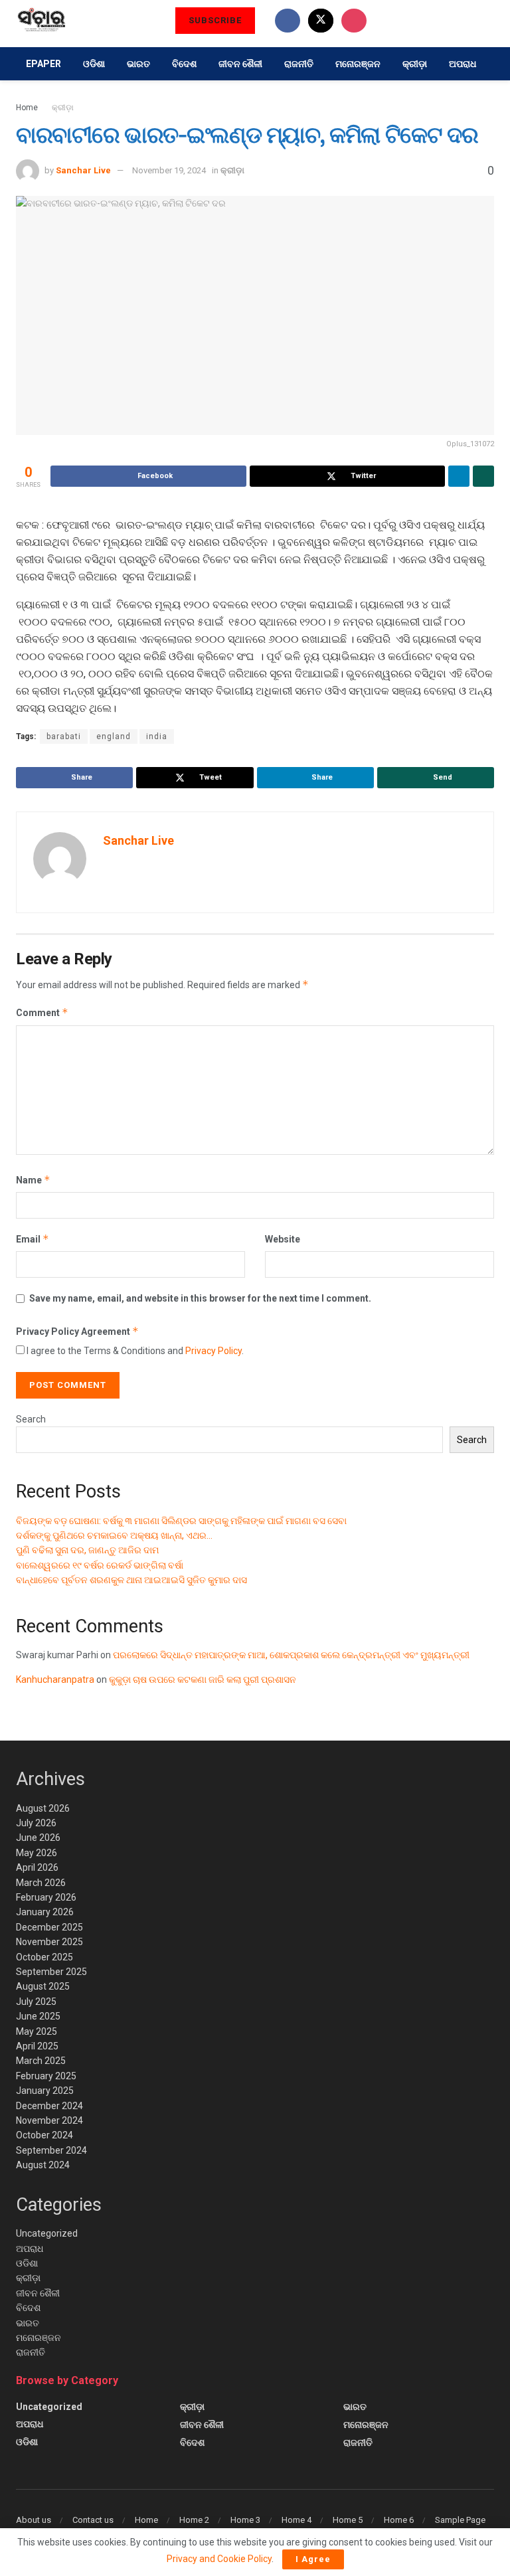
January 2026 (45, 1912)
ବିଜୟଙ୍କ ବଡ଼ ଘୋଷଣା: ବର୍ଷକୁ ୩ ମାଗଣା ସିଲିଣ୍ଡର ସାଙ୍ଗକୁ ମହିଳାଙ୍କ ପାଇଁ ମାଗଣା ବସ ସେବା (181, 1521)
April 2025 (37, 2046)
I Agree (313, 2559)
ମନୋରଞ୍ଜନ (358, 64)
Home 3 (245, 2520)
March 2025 (41, 2061)
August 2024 (43, 2165)
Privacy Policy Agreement (77, 1331)
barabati (64, 736)
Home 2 (194, 2520)
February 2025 (46, 2076)
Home (27, 108)
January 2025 (45, 2091)
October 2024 (44, 2135)
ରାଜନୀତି (299, 64)
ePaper (43, 64)
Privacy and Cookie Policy (219, 2559)
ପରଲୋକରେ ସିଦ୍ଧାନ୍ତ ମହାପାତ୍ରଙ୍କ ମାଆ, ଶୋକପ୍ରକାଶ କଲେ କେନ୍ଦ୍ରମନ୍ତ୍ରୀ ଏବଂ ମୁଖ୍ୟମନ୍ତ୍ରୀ (291, 1655)
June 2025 (38, 2016)
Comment (42, 1012)
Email (33, 1239)
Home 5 (348, 2520)
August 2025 (43, 1986)
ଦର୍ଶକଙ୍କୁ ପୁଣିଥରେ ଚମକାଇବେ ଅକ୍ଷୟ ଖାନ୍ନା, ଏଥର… (114, 1535)
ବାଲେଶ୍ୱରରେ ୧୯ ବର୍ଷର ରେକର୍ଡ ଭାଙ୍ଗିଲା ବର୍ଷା (100, 1565)
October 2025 (44, 1957)
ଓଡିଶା (94, 64)
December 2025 (49, 1927)
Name (33, 1180)
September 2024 (51, 2150)
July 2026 (36, 1823)
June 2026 (38, 1838)
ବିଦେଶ (184, 64)
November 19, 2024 (169, 170)
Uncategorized (47, 2233)
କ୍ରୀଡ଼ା (415, 64)
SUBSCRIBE (215, 20)
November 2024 (49, 2120)
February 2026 (46, 1897)
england (114, 736)
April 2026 (37, 1867)
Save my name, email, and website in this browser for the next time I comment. (200, 1298)
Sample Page (460, 2520)
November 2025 (49, 1942)
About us (34, 2520)
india (157, 736)
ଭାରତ (138, 64)
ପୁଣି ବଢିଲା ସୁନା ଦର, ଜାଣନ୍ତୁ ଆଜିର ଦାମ (87, 1550)
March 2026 (41, 1883)
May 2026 (37, 1853)
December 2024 (49, 2106)
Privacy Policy (213, 1351)
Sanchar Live (83, 170)
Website (283, 1239)
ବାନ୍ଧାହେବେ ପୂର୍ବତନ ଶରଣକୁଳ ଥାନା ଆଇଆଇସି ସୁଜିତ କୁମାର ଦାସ (131, 1580)
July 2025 (36, 2002)
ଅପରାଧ (463, 64)
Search (31, 1419)
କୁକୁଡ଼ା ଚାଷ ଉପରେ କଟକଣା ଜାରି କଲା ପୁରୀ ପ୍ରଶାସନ (203, 1679)
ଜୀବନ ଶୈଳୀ (240, 64)
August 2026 (43, 1808)
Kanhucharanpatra (55, 1679)
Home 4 (297, 2520)
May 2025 (37, 2031)
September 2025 (51, 1972)
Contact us (93, 2520)
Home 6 (399, 2520)
